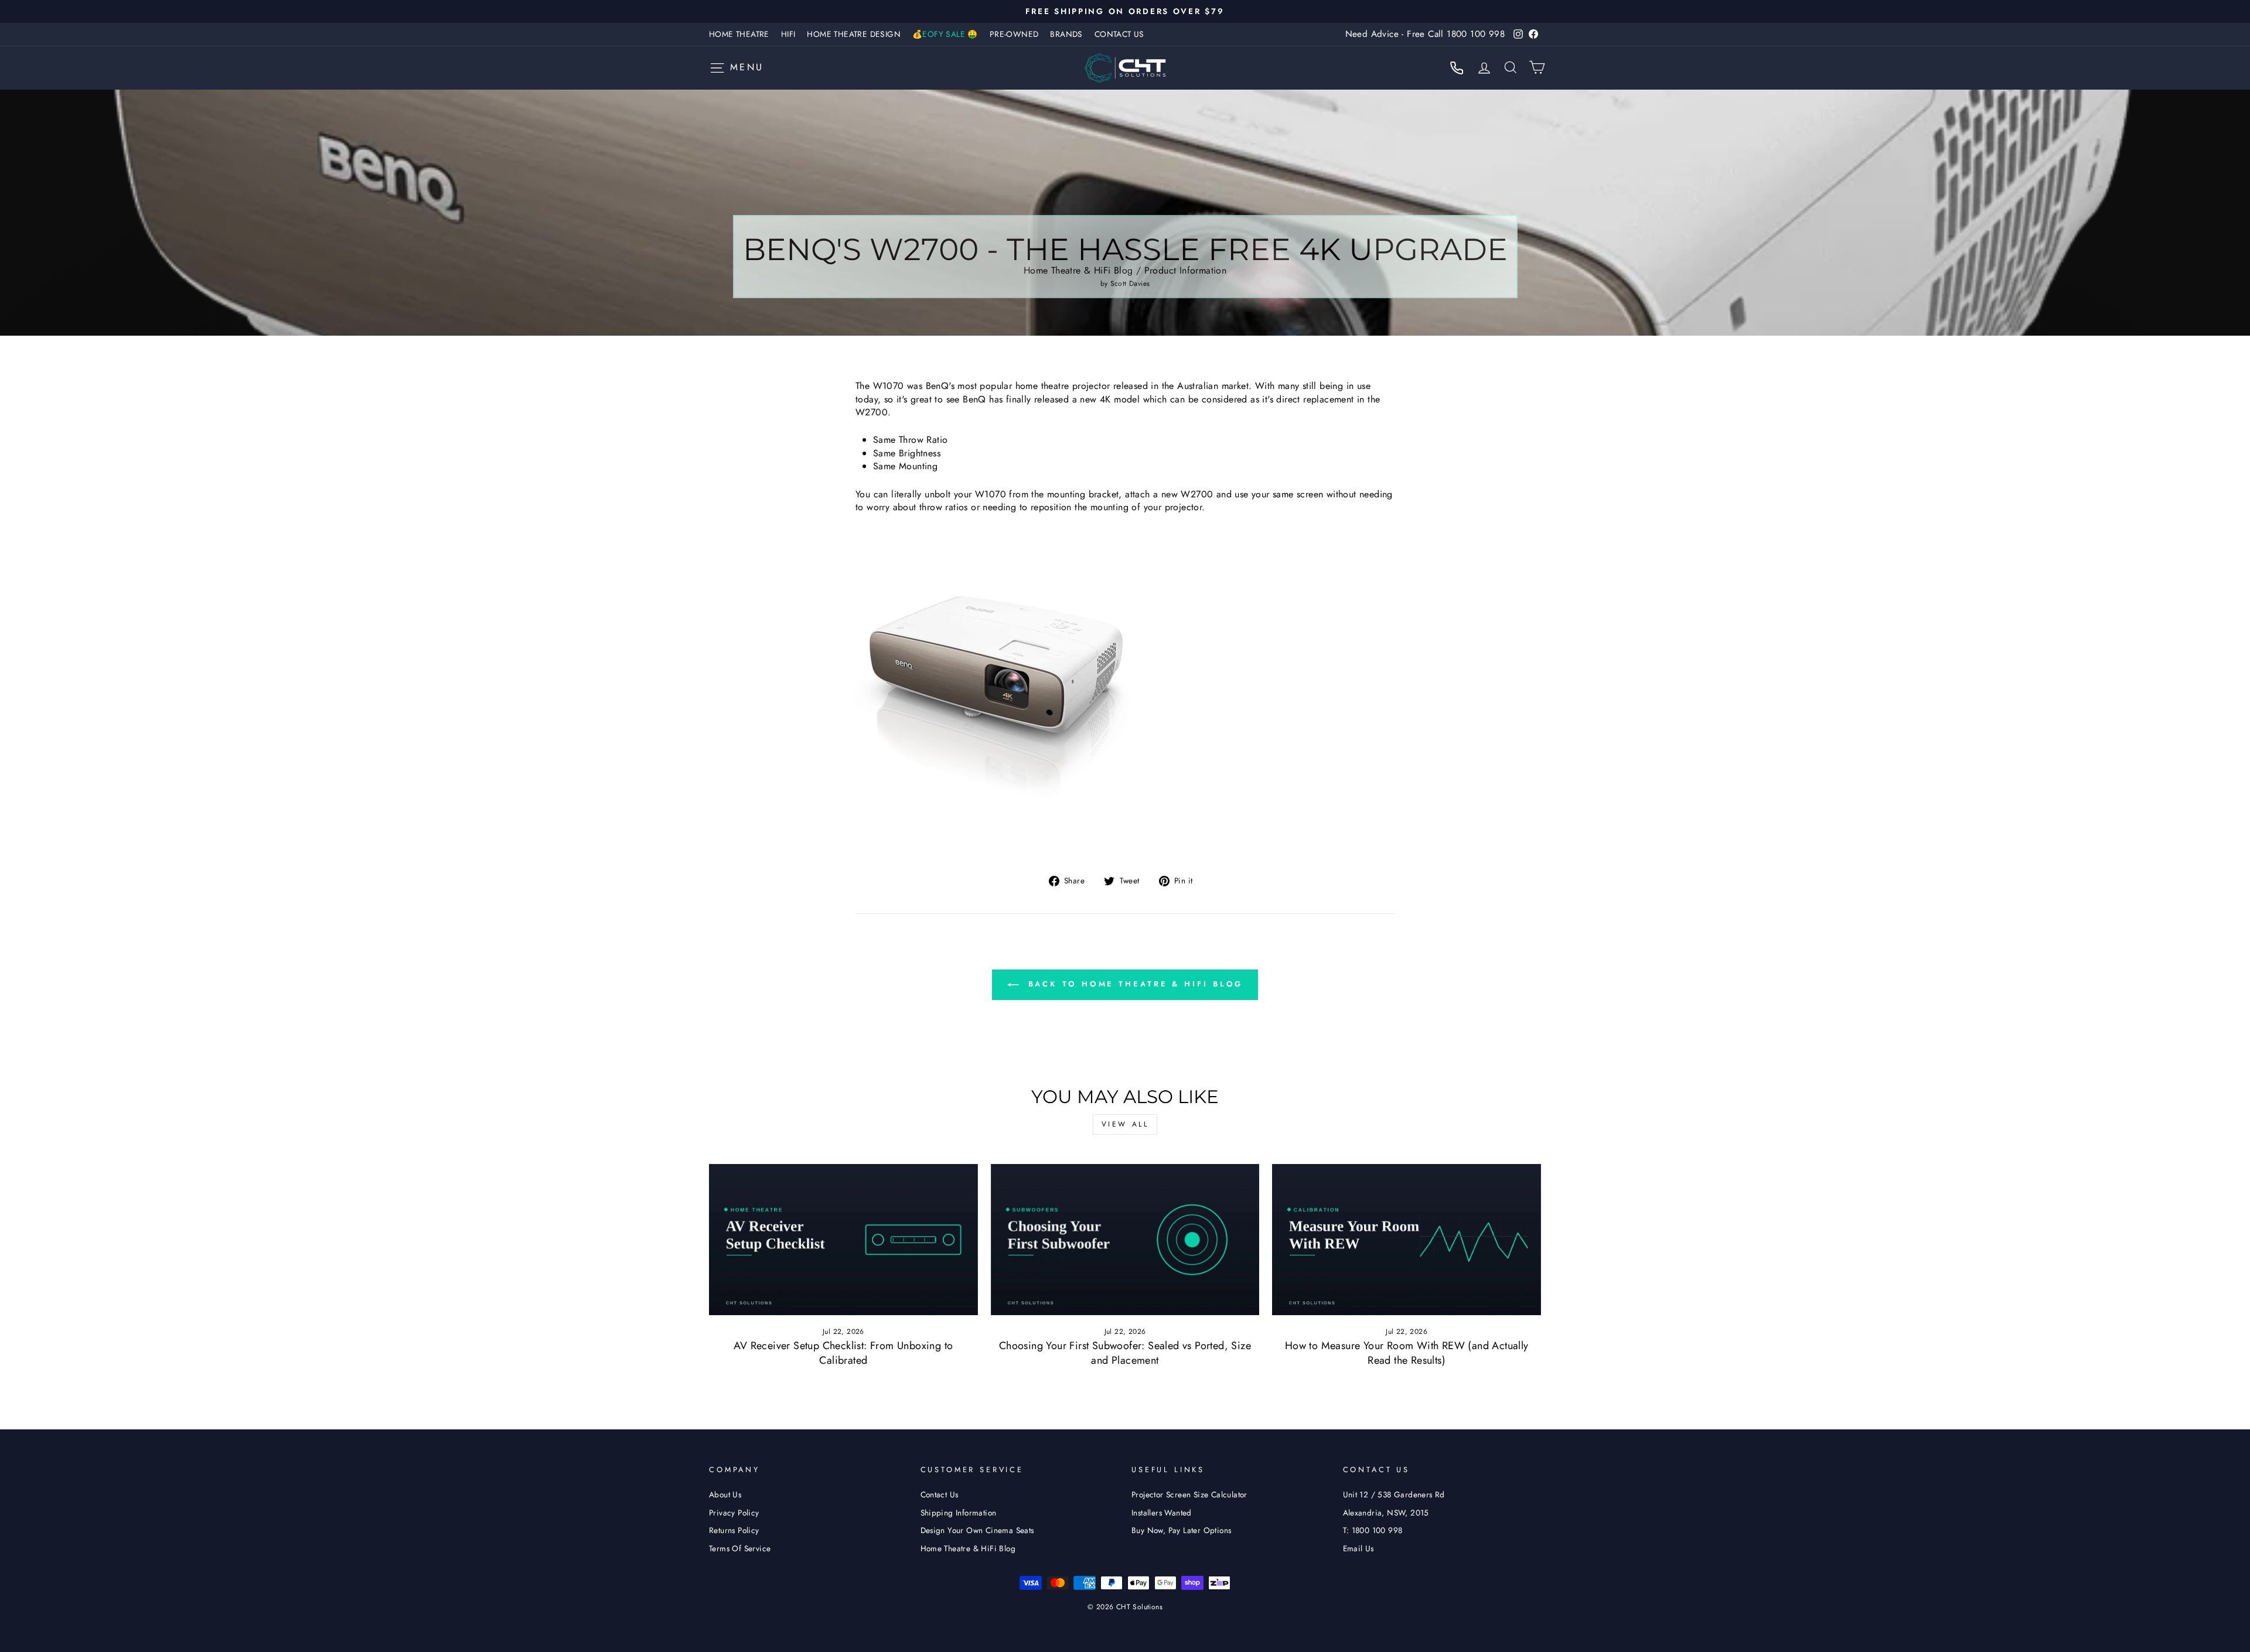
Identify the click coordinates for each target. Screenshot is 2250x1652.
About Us (725, 1494)
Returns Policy (734, 1530)
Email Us (1358, 1548)
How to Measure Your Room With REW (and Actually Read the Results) (1407, 1353)
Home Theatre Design (854, 34)
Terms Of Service (740, 1548)
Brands (1066, 34)
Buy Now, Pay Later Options (1181, 1530)
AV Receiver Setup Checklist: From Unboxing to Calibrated (843, 1353)
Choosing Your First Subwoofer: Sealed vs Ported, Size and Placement (1125, 1353)
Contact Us (1119, 34)
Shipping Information (959, 1513)
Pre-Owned (1014, 34)
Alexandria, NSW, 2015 (1386, 1513)
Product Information (1186, 270)
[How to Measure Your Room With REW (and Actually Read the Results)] (1407, 1240)
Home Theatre (739, 34)
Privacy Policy (734, 1513)
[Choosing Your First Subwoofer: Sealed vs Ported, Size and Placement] (1125, 1240)
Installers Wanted (1162, 1513)
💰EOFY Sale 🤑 (945, 34)
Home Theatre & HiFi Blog (1078, 270)
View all (1125, 1124)
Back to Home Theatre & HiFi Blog (1133, 984)
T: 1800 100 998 (1373, 1530)
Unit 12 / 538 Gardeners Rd (1394, 1494)
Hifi (788, 34)
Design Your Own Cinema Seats (977, 1530)
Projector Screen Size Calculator (1189, 1494)
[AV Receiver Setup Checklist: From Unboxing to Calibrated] (843, 1240)
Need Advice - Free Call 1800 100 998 (1425, 34)
